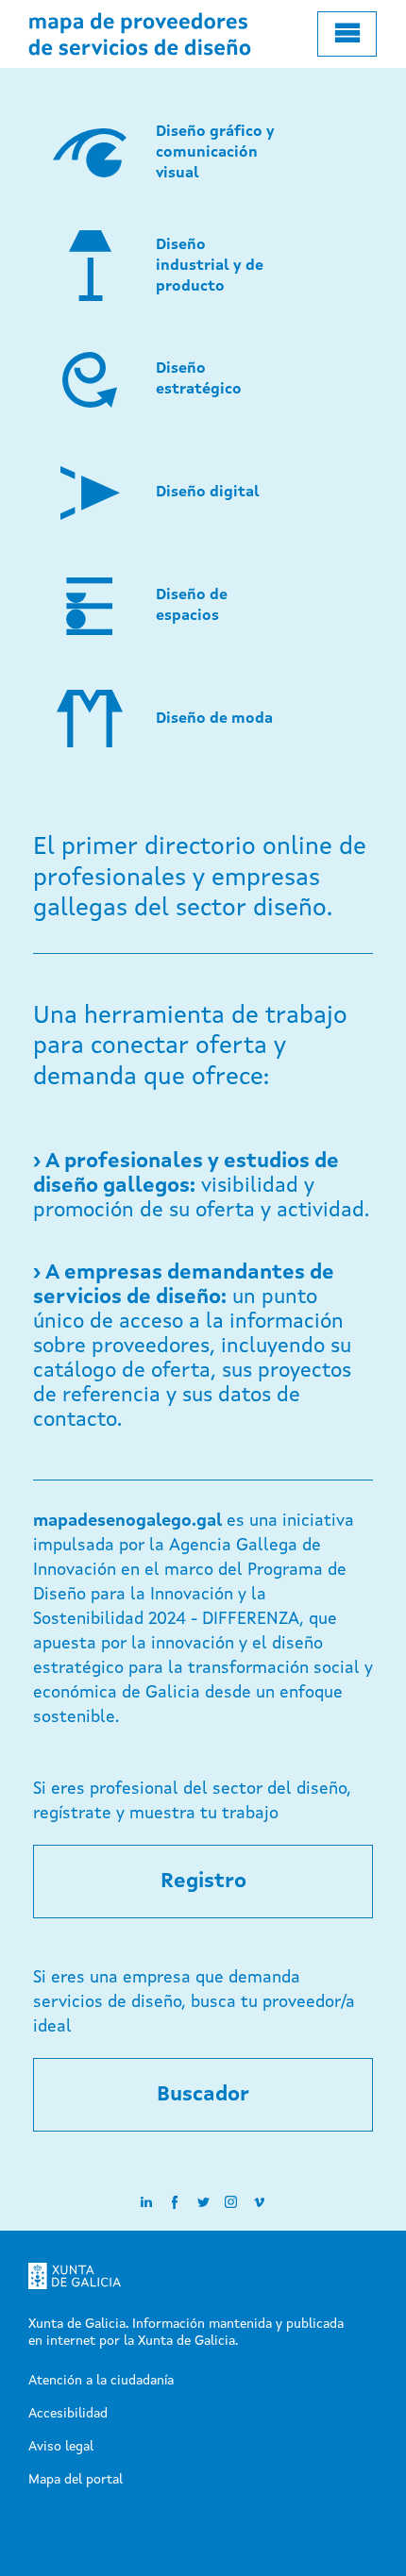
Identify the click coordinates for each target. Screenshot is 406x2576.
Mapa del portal (76, 2480)
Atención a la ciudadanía (101, 2381)
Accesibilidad (68, 2414)
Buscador (203, 2095)
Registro (203, 1882)
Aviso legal (61, 2447)
